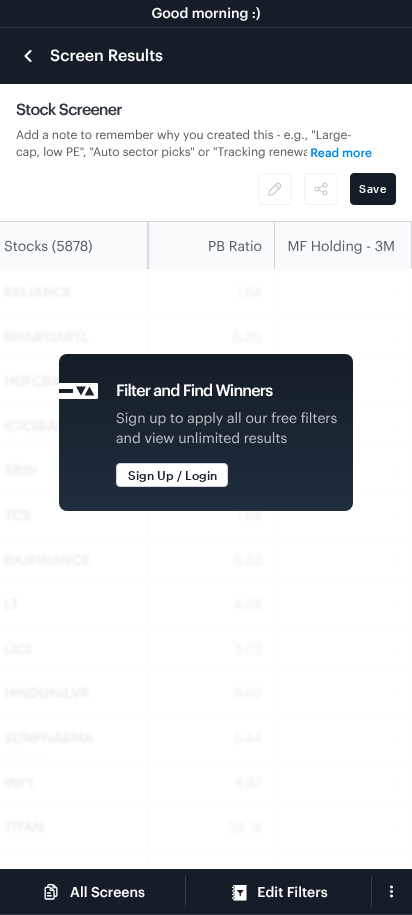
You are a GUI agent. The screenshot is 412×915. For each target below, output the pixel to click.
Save (373, 188)
